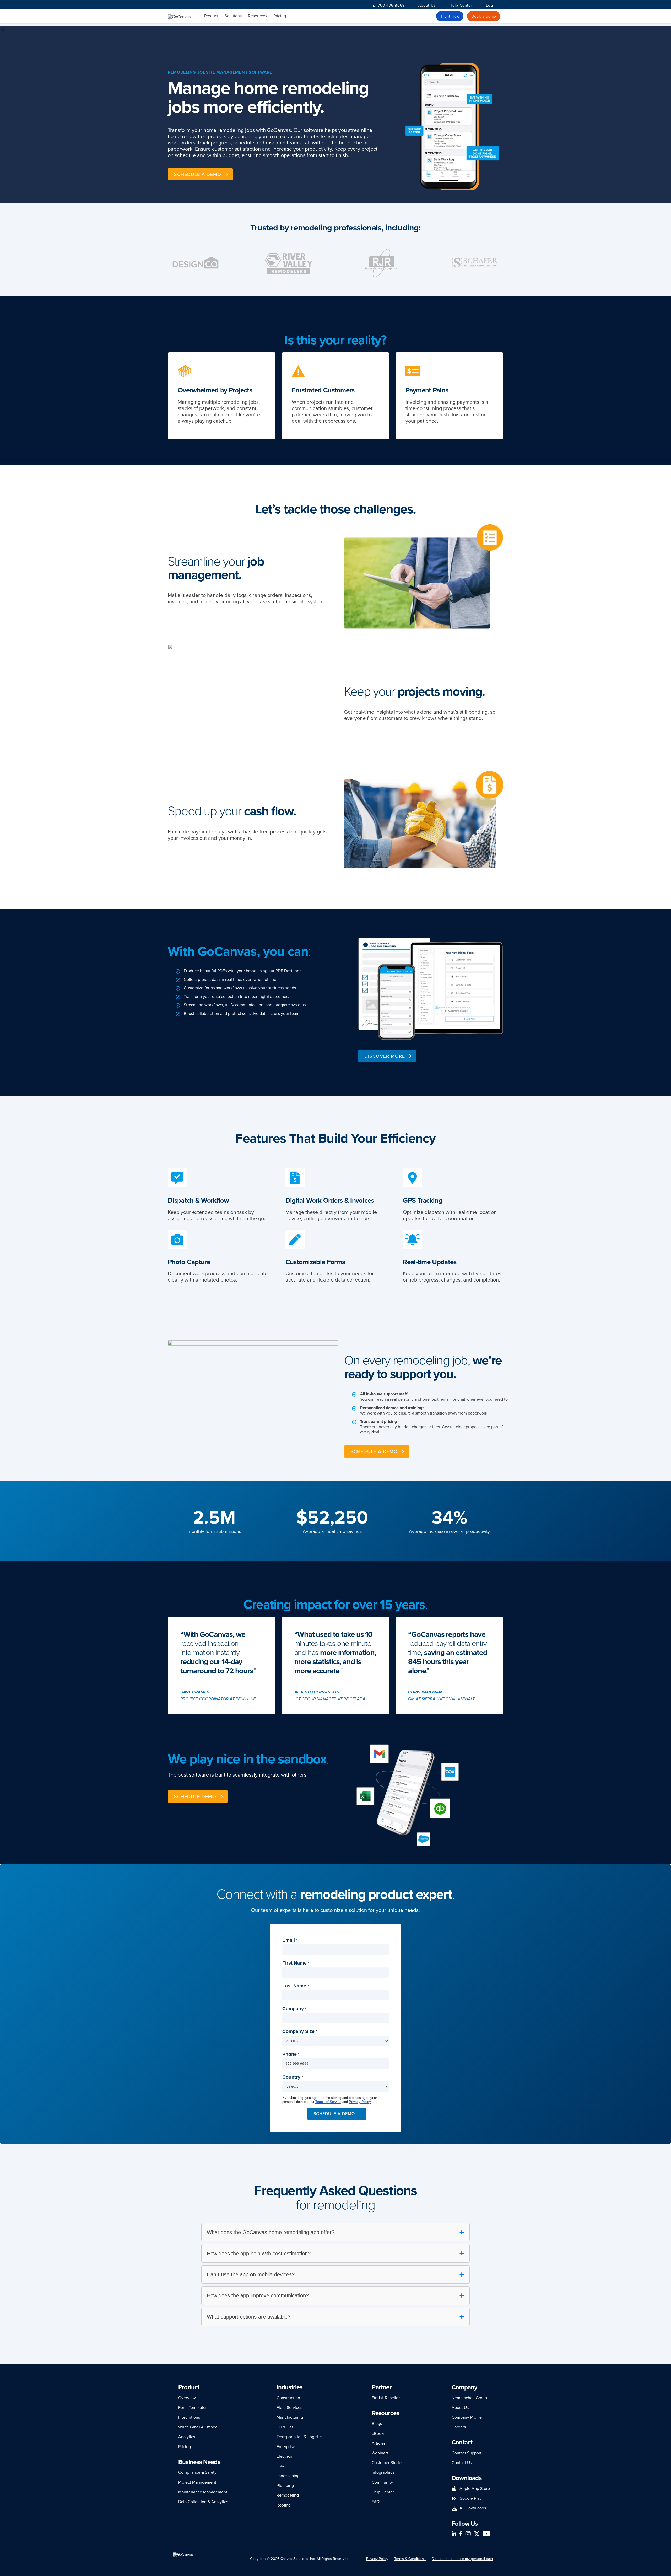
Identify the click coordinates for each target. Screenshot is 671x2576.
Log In (492, 5)
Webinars (380, 2453)
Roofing (284, 2505)
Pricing (280, 16)
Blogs (377, 2424)
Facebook (461, 2534)
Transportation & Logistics (300, 2437)
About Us (427, 5)
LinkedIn (454, 2534)
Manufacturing (290, 2417)
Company (294, 2009)
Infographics (383, 2472)
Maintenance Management (203, 2492)
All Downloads (473, 2508)
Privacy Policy (360, 2102)
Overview (187, 2398)
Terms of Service (328, 2102)
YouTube (486, 2534)
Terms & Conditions (410, 2559)
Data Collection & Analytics (203, 2502)
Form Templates (193, 2408)
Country (293, 2077)
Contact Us (462, 2463)
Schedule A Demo (198, 174)
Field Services (289, 2408)
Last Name (296, 1986)
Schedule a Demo (374, 1451)
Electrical (285, 2456)
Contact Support (467, 2453)
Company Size (300, 2031)
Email (290, 1940)
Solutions (233, 16)
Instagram (468, 2534)
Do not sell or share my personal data (462, 2559)
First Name (296, 1963)
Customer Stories (387, 2463)
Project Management (197, 2482)
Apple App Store (475, 2489)
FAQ (376, 2502)
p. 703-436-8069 (389, 5)
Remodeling (288, 2495)
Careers (459, 2427)
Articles (379, 2443)
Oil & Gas (285, 2427)
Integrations (189, 2417)
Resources (258, 16)
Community (382, 2482)
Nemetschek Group (469, 2398)
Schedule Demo (195, 1797)
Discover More (385, 1056)
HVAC (282, 2466)
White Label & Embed (198, 2427)
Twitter (477, 2534)
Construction (288, 2398)
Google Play (470, 2498)
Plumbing (285, 2486)
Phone (291, 2054)
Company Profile (467, 2417)
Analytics (187, 2437)
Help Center (461, 5)
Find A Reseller (386, 2398)
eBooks (378, 2434)
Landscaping (288, 2476)
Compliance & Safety (197, 2472)
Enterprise (286, 2447)
